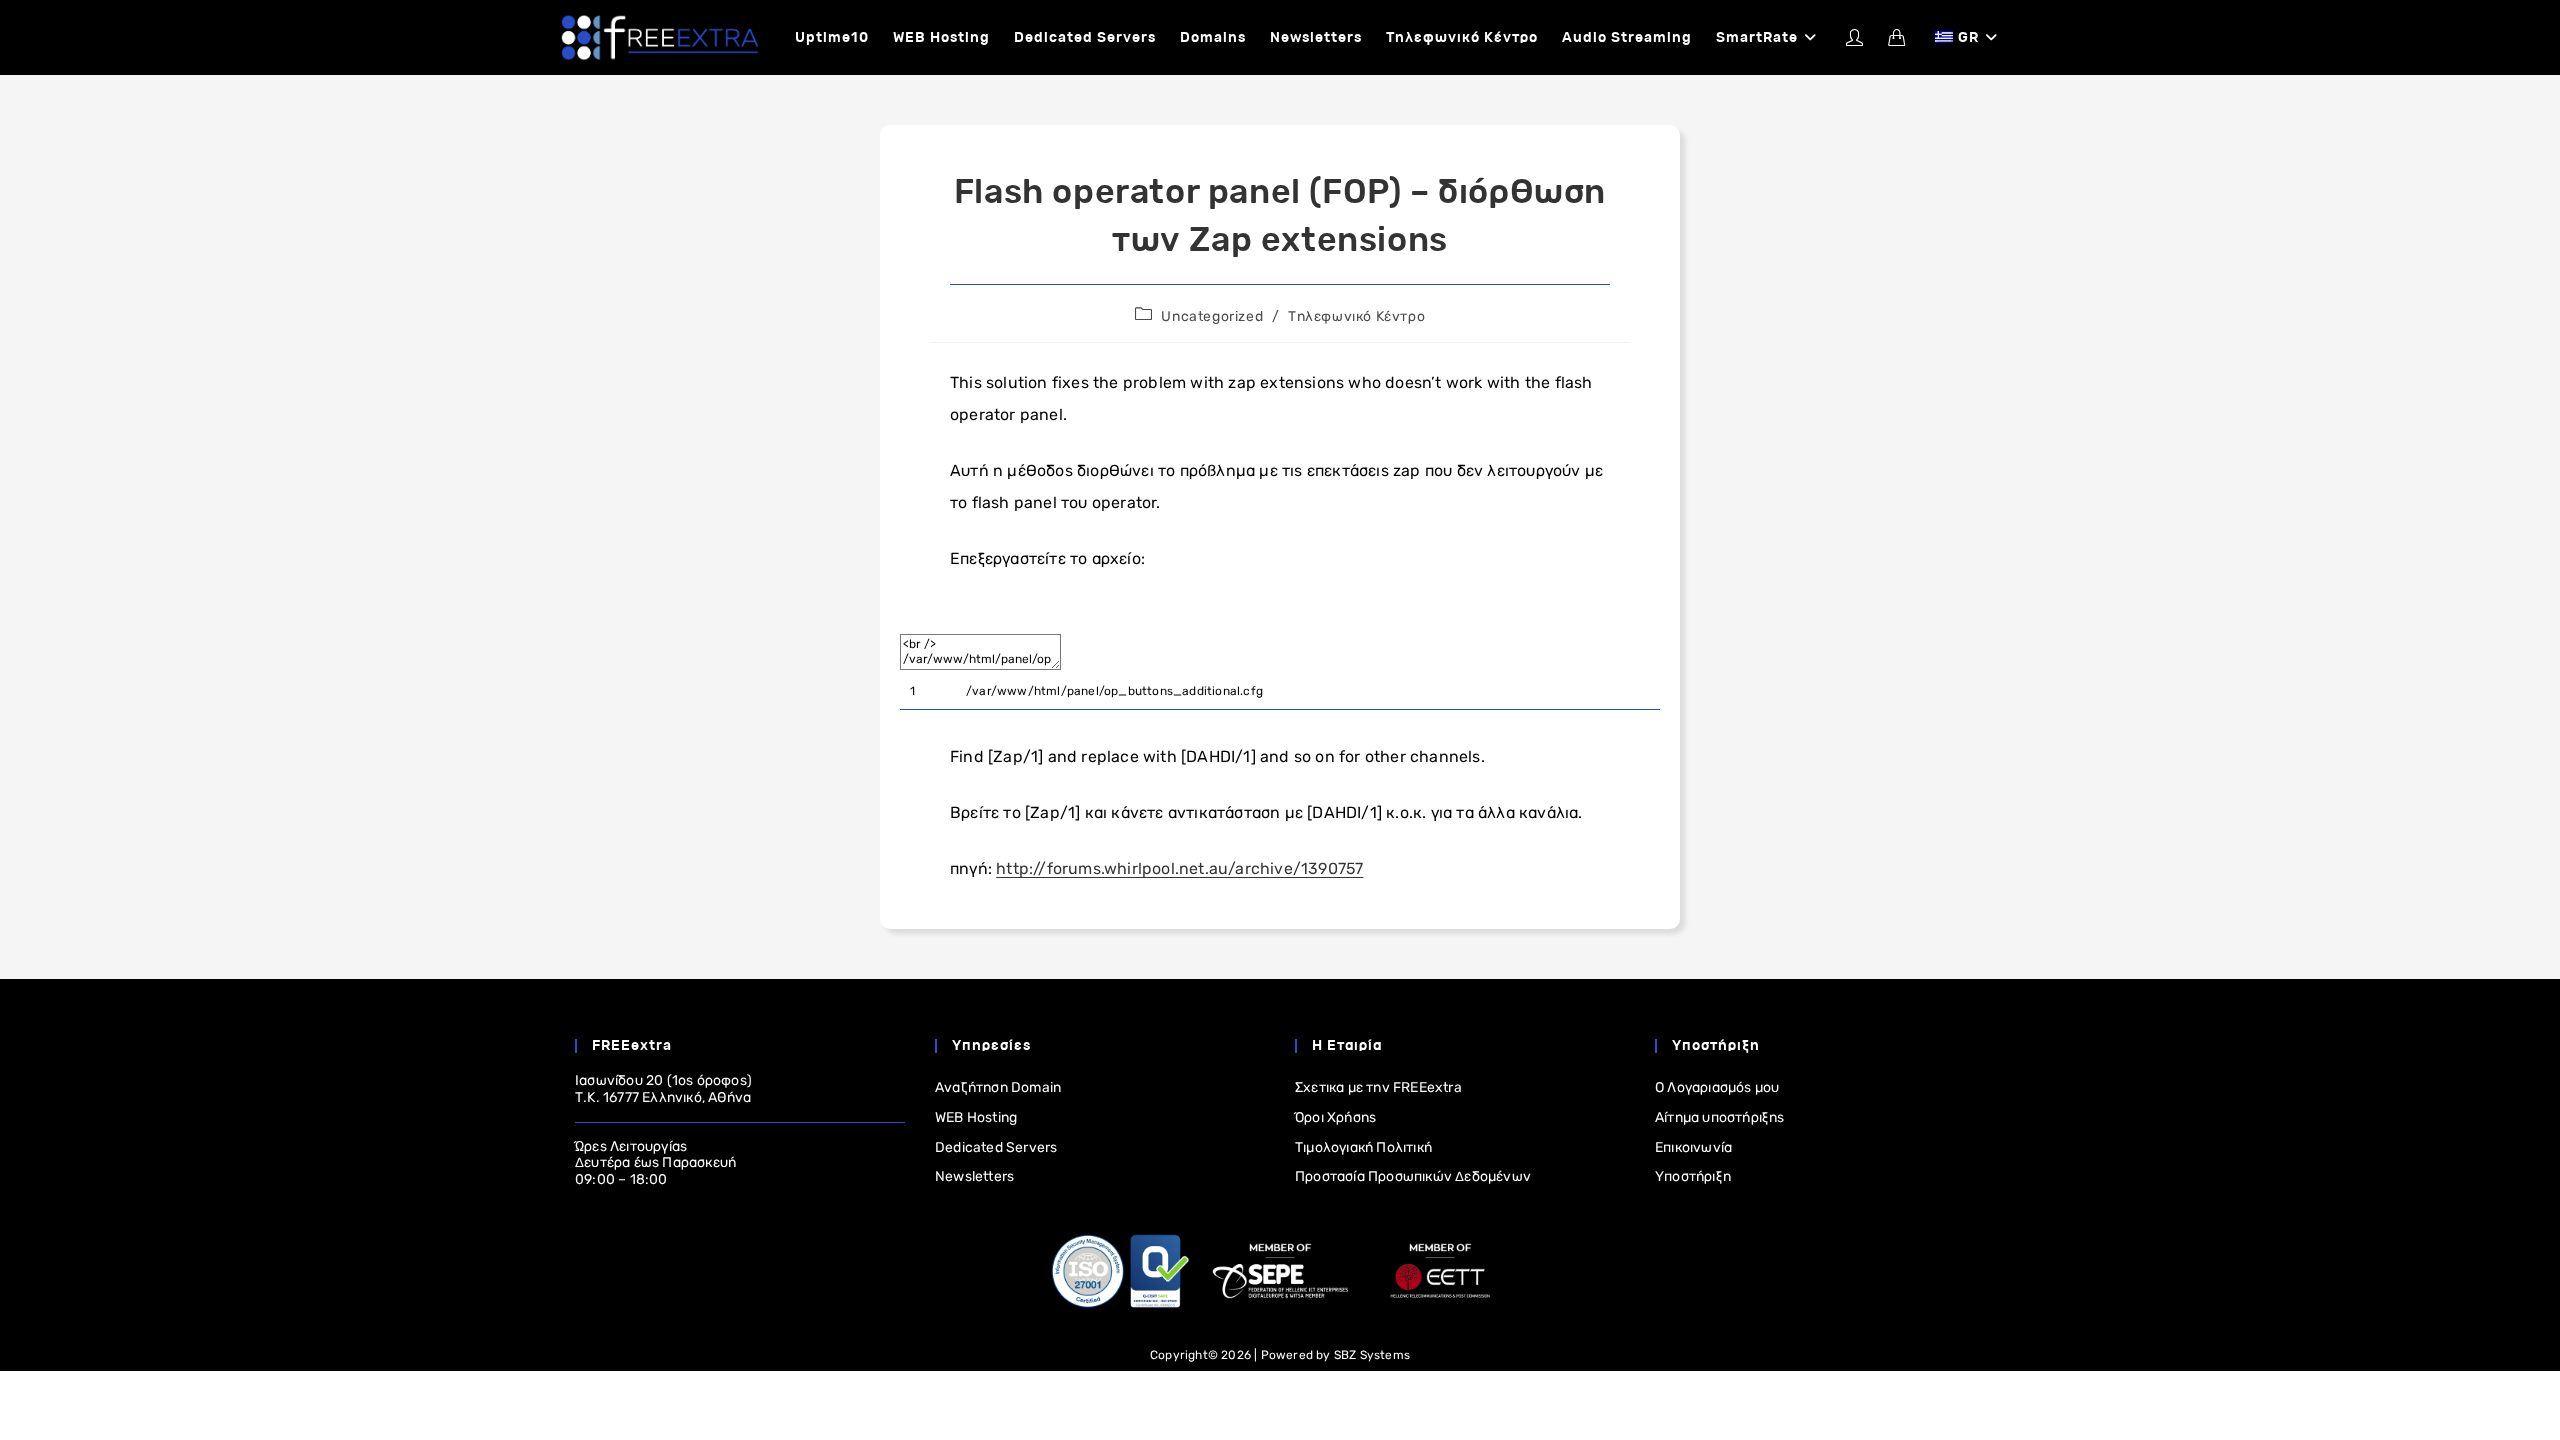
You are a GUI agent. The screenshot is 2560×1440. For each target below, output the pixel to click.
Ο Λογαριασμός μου (1717, 1087)
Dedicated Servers (996, 1147)
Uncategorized (1212, 316)
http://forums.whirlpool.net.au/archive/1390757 (1179, 868)
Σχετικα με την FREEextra (1378, 1087)
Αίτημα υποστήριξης (1720, 1117)
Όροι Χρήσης (1335, 1117)
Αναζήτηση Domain (998, 1087)
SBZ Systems (1372, 1355)
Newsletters (974, 1176)
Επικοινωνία (1693, 1147)
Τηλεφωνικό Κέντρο (1356, 316)
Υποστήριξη (1693, 1176)
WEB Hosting (976, 1117)
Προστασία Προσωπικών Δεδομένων (1413, 1176)
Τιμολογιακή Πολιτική (1363, 1147)
